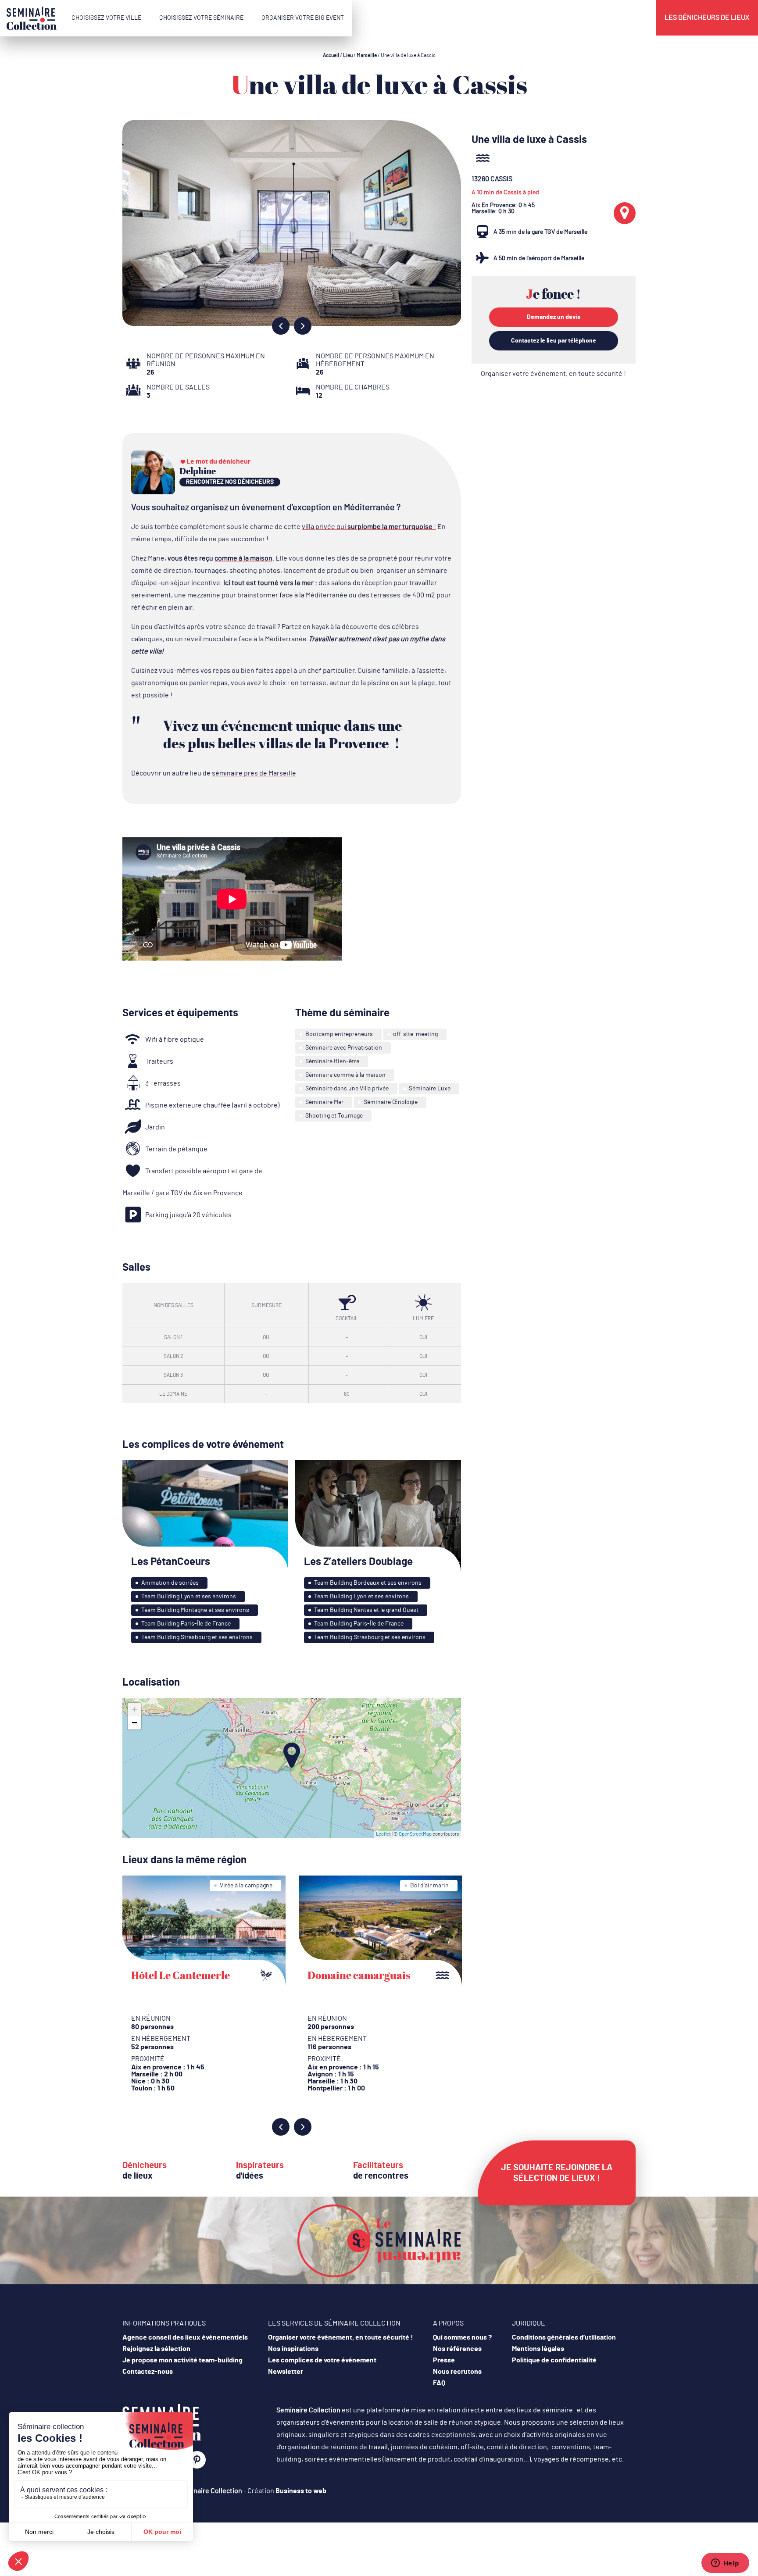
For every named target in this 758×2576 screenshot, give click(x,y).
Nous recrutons (457, 2372)
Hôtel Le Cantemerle (181, 1975)
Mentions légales (538, 2349)
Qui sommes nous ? (462, 2337)
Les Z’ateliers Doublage (358, 1562)
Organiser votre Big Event (303, 18)
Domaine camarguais (359, 1975)
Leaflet (383, 1834)
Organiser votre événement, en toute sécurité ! (553, 374)
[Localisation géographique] (625, 213)
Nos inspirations (293, 2349)
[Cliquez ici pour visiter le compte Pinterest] (197, 2460)
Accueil (331, 55)
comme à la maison (243, 558)
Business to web (301, 2491)
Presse (444, 2360)
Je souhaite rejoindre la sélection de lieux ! (557, 2173)
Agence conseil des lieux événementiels (185, 2337)
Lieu (348, 55)
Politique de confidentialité (554, 2360)
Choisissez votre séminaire (201, 18)
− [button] (134, 1723)
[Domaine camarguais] (380, 1931)
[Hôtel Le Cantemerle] (204, 1931)
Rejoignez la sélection (156, 2349)
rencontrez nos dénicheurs (230, 482)
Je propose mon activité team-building (182, 2360)
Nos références (457, 2349)
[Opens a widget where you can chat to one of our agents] (725, 2564)
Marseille (367, 55)
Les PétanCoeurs (171, 1562)
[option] (292, 223)
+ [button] (134, 1710)
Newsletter (286, 2372)
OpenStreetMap (415, 1834)
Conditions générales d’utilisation (564, 2337)
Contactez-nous (148, 2372)
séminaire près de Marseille (254, 773)
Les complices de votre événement (322, 2360)
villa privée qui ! (369, 527)
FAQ (439, 2383)
